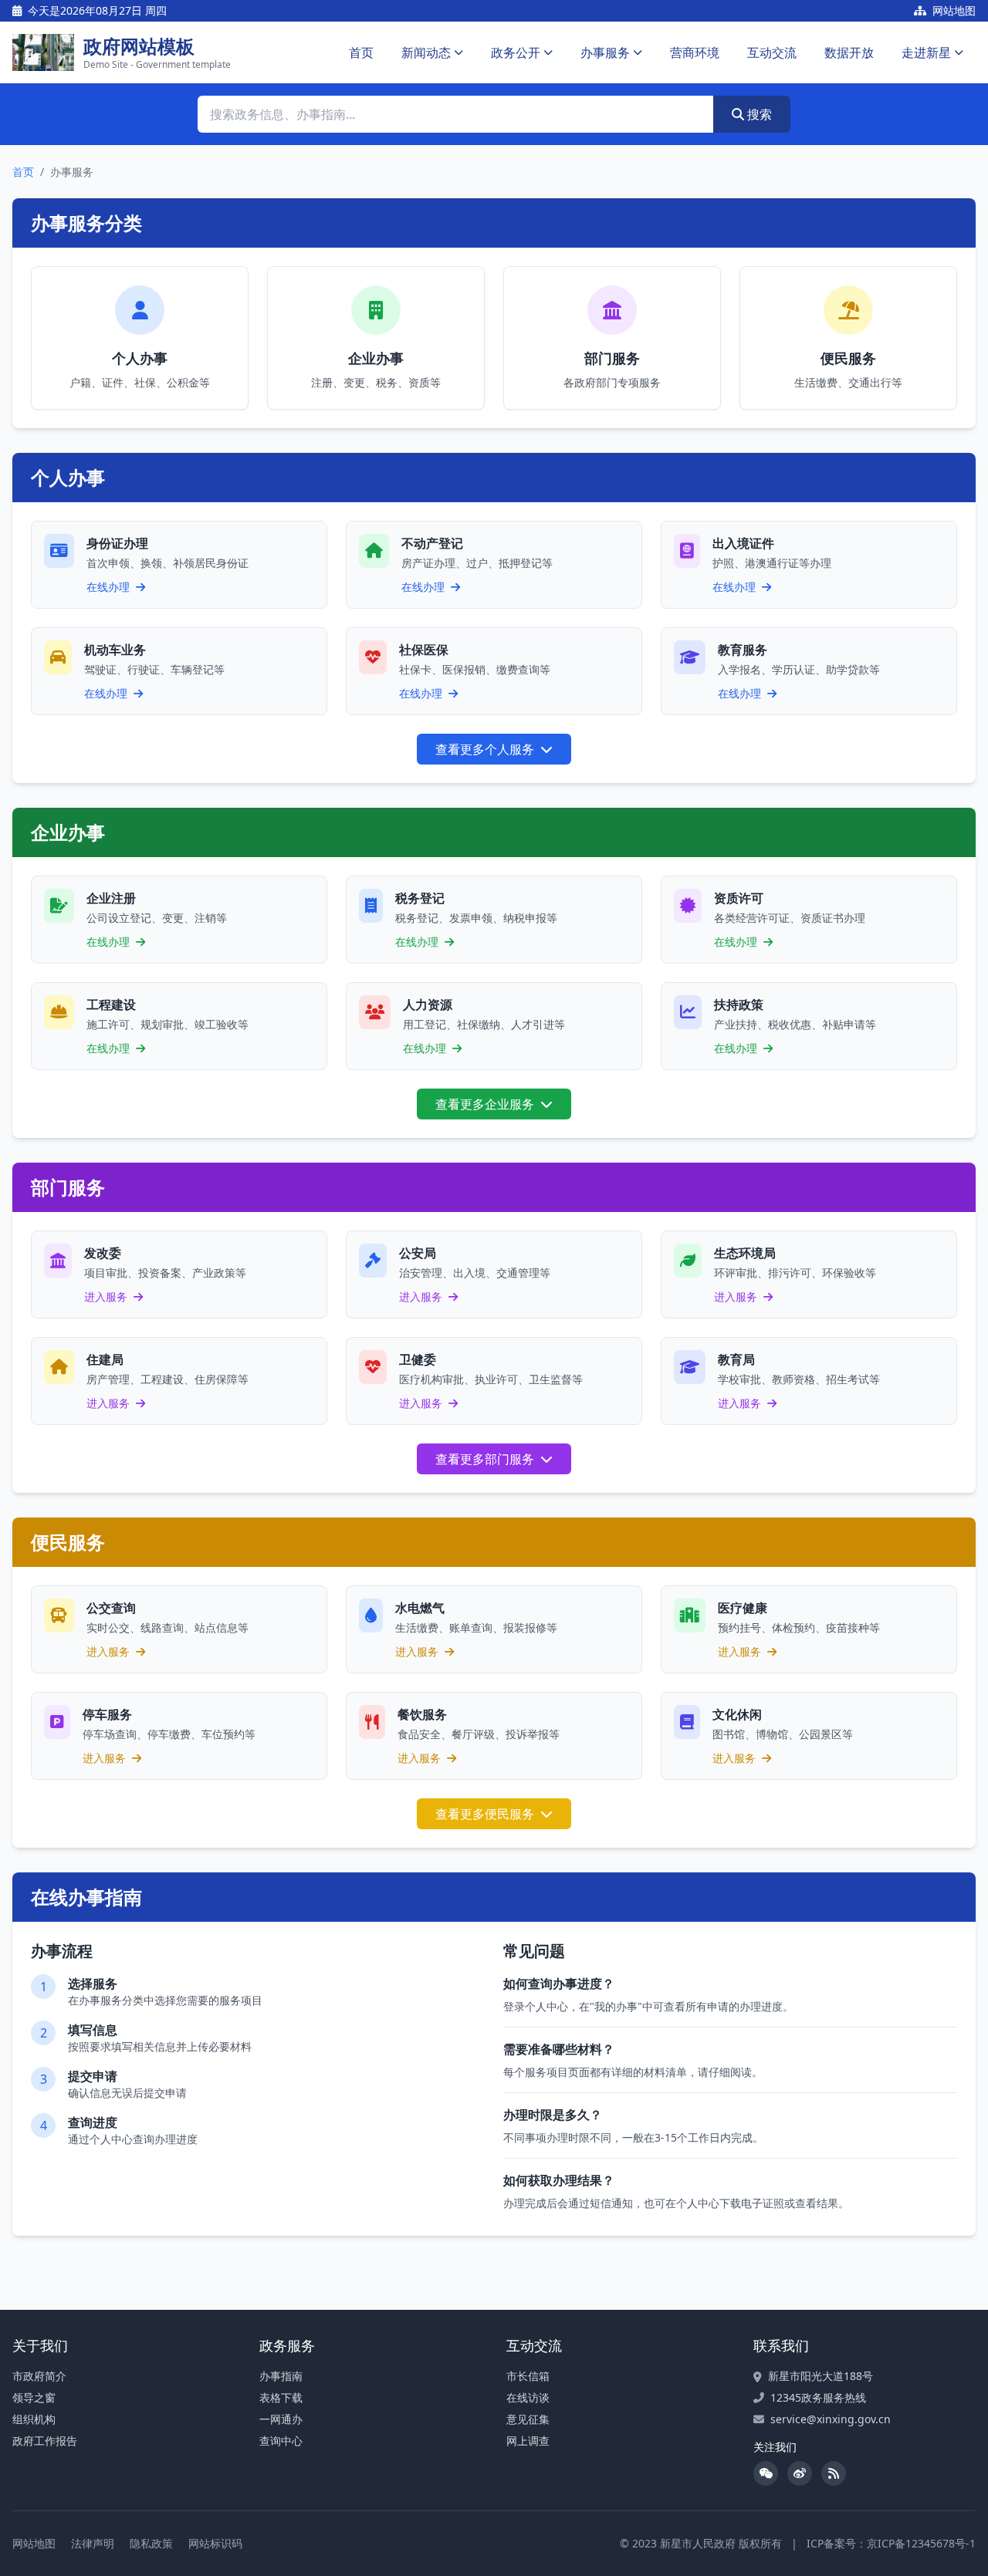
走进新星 (926, 52)
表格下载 (281, 2397)
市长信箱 (528, 2376)
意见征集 (528, 2419)
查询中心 (281, 2441)
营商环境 (695, 52)
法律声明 (93, 2543)
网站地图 (952, 10)
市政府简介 (39, 2376)
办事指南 (281, 2376)
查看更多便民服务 (486, 1814)
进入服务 (107, 1296)
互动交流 (772, 52)
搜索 (758, 114)
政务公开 (516, 52)
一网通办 (281, 2419)
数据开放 (849, 52)
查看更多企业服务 (486, 1104)
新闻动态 (426, 52)
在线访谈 (528, 2397)
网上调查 (528, 2441)
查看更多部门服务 (486, 1459)
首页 (361, 52)
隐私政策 (151, 2543)
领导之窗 (34, 2397)
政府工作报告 (45, 2441)
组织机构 (34, 2419)
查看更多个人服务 (486, 749)
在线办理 (110, 587)
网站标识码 (215, 2543)
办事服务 (605, 52)
